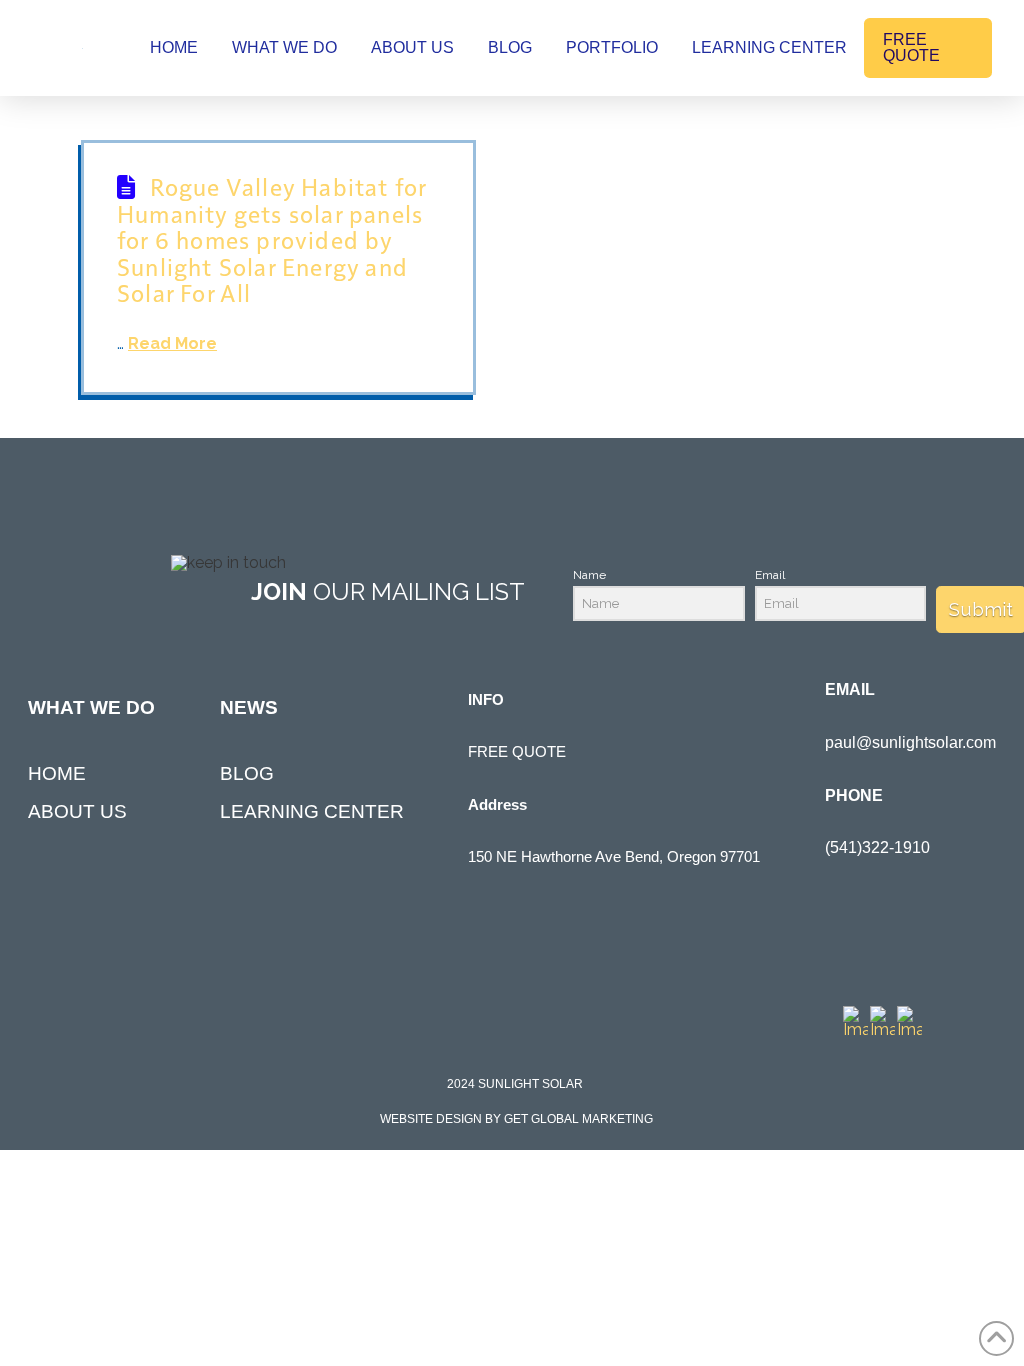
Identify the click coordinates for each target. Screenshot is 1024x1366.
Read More (172, 343)
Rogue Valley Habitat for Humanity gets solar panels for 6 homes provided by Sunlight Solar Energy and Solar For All (271, 239)
